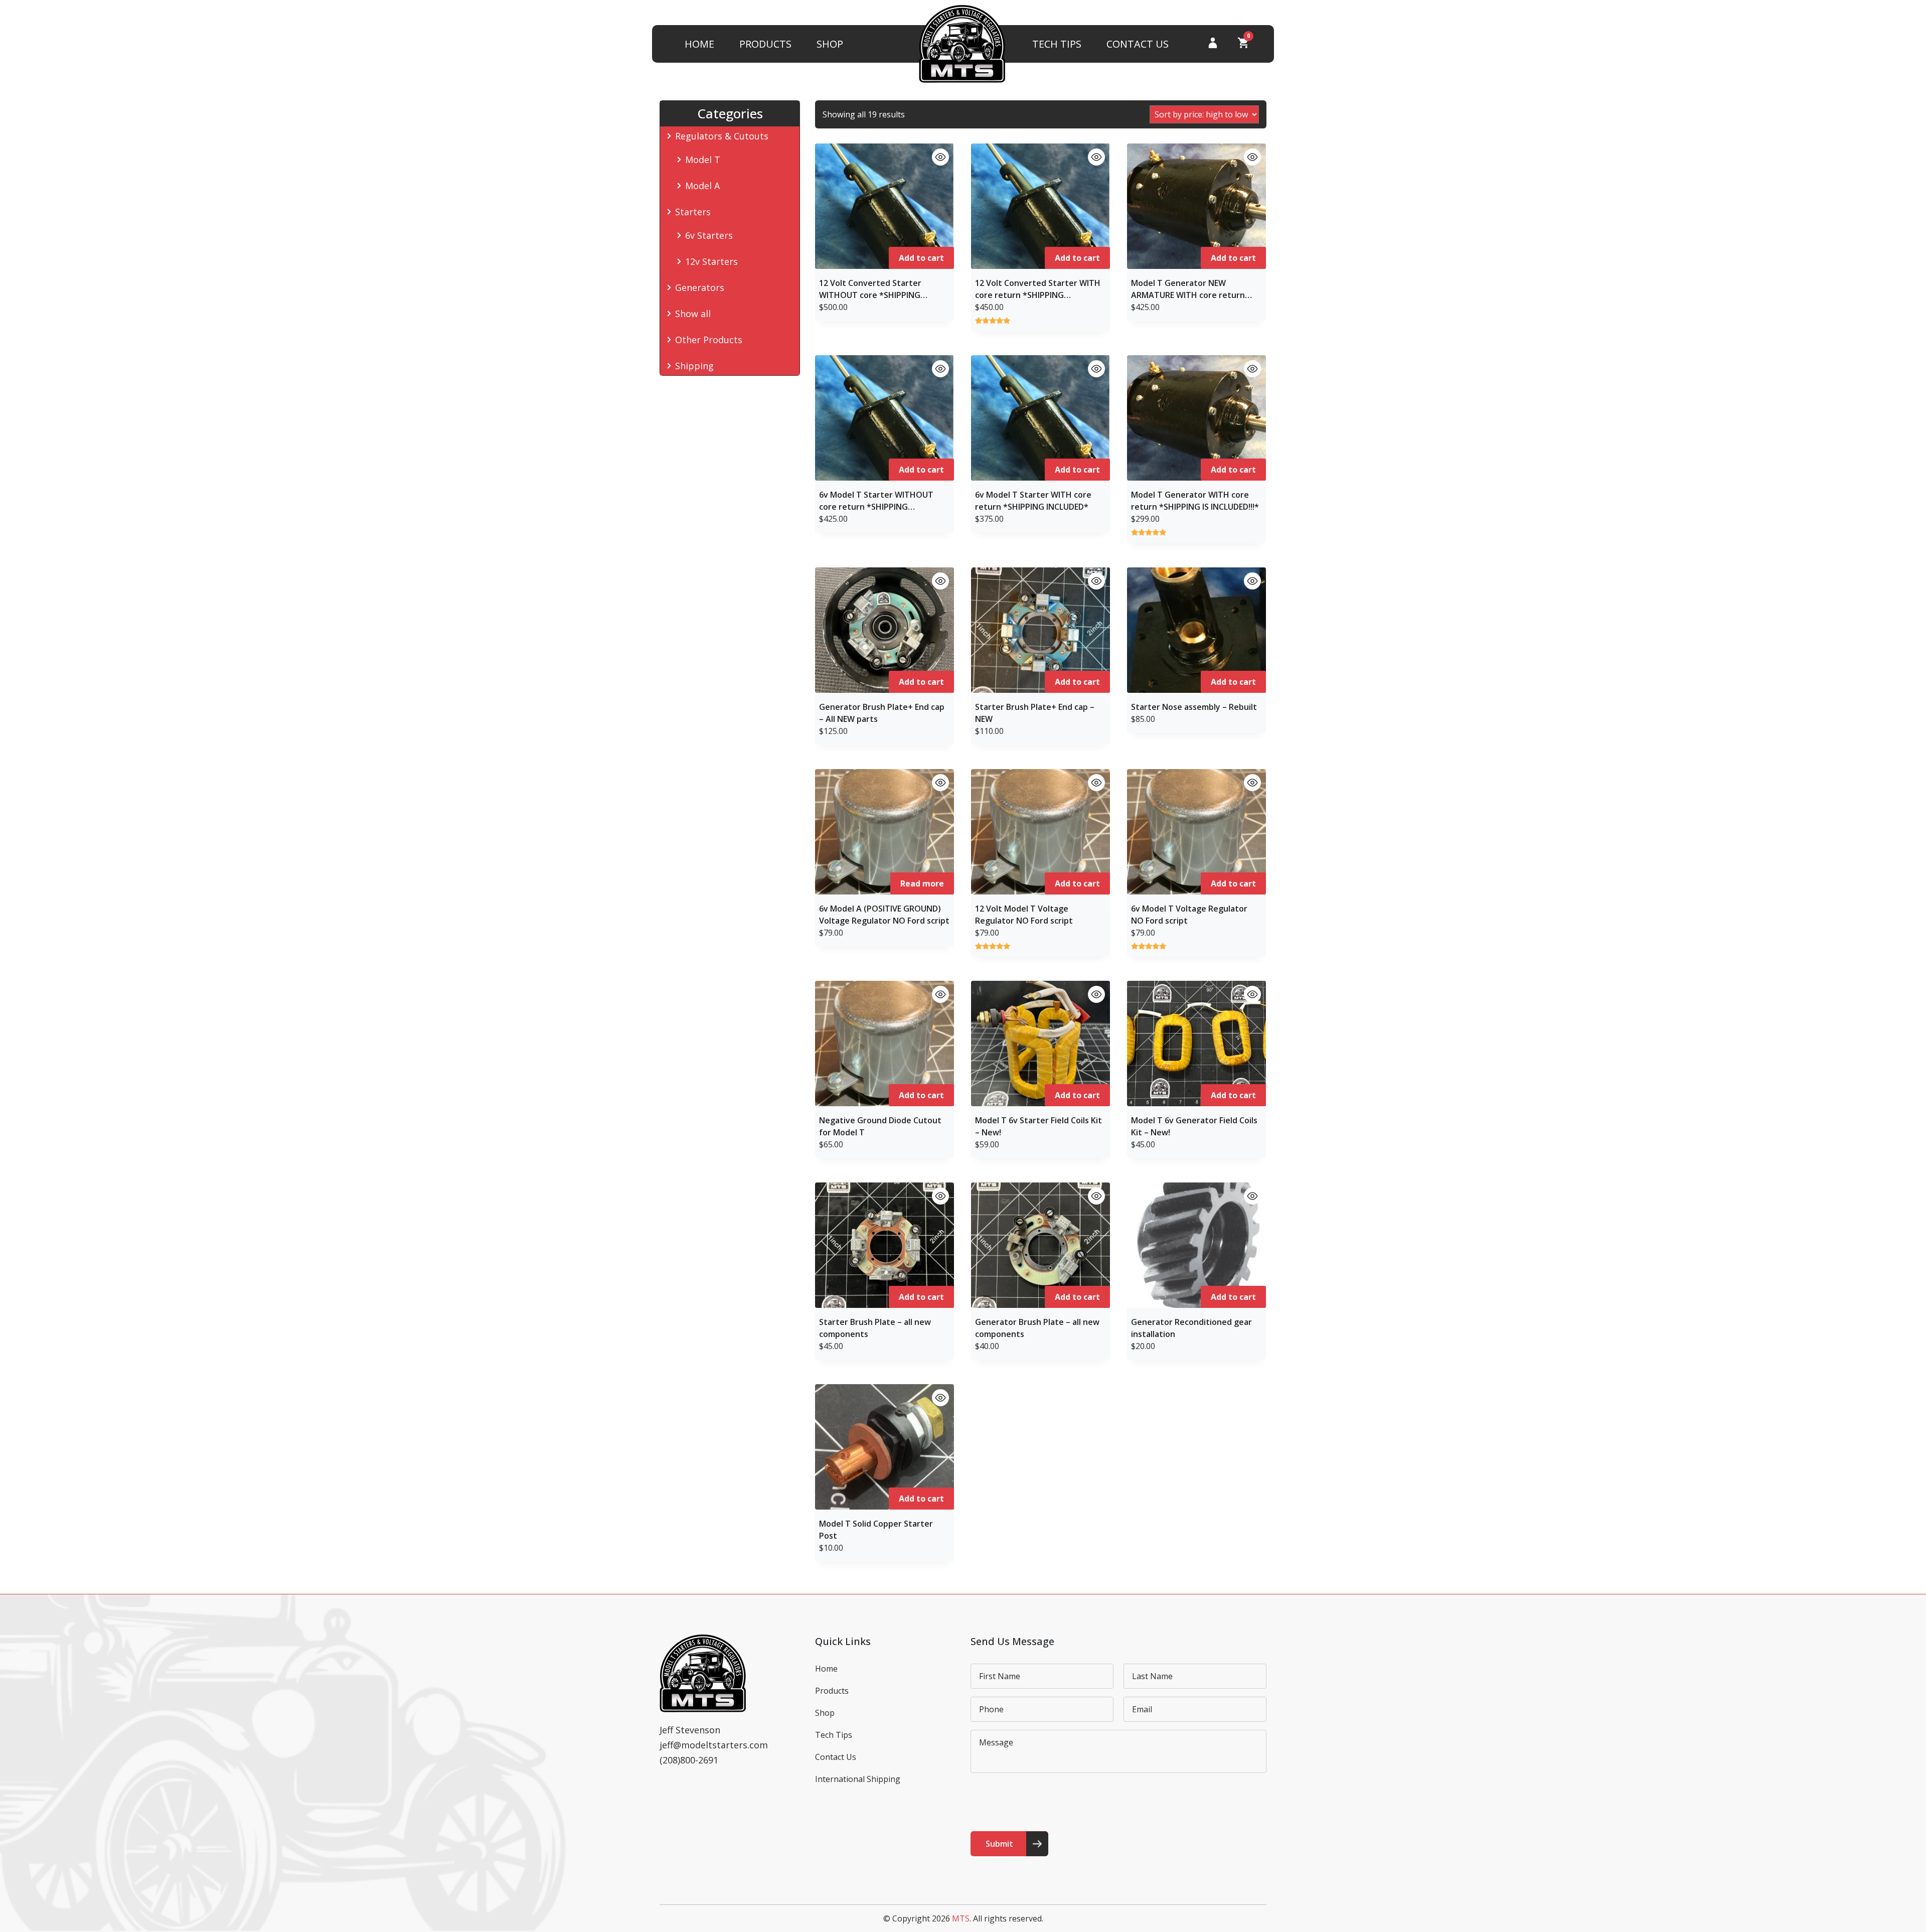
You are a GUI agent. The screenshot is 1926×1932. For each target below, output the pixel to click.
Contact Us (1138, 44)
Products (765, 44)
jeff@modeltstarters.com (714, 1745)
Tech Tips (1057, 44)
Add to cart (921, 258)
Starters (693, 212)
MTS (961, 1918)
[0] (1243, 45)
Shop (830, 44)
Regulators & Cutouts (722, 136)
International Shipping (858, 1779)
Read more (922, 883)
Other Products (709, 340)
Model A (702, 186)
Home (699, 44)
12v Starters (711, 261)
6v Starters (709, 235)
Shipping (694, 366)
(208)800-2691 (689, 1760)
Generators (700, 287)
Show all (693, 314)
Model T (703, 160)
